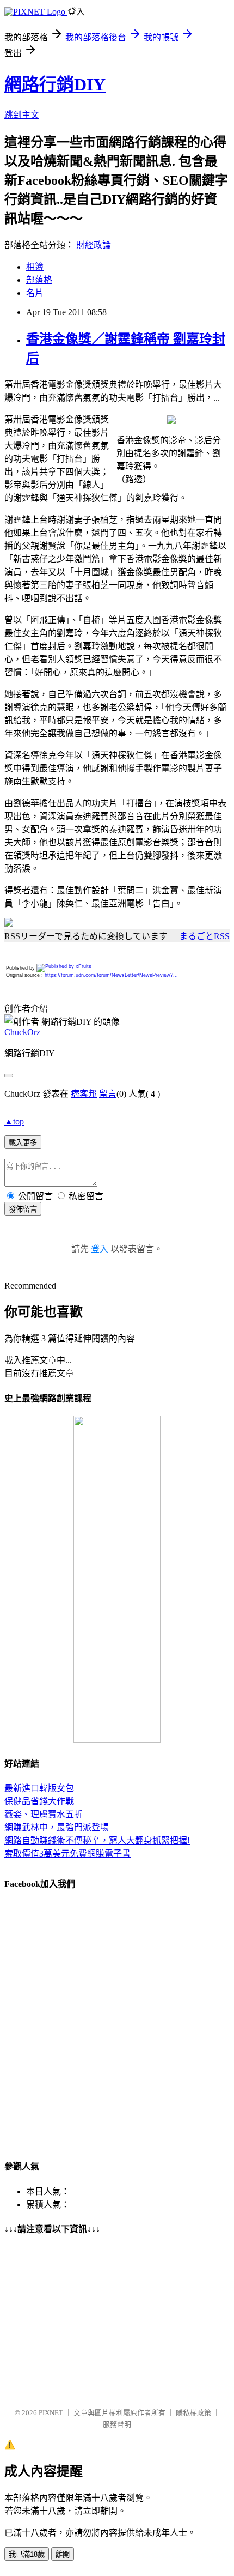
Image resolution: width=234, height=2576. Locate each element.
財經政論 (94, 245)
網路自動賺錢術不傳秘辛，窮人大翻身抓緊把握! (97, 1840)
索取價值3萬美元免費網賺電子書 (67, 1854)
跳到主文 (22, 115)
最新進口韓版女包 (39, 1788)
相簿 (35, 267)
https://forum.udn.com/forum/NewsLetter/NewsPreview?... (111, 975)
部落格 (39, 280)
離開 (63, 2554)
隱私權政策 (193, 2413)
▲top (14, 1121)
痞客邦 (84, 1094)
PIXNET (51, 2413)
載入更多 (23, 1143)
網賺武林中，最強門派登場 (57, 1827)
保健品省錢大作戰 (39, 1801)
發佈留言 (23, 1209)
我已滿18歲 (27, 2554)
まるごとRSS (204, 936)
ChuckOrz (22, 1032)
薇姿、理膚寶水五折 (44, 1814)
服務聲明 (117, 2424)
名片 (35, 293)
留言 (108, 1094)
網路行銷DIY (55, 84)
